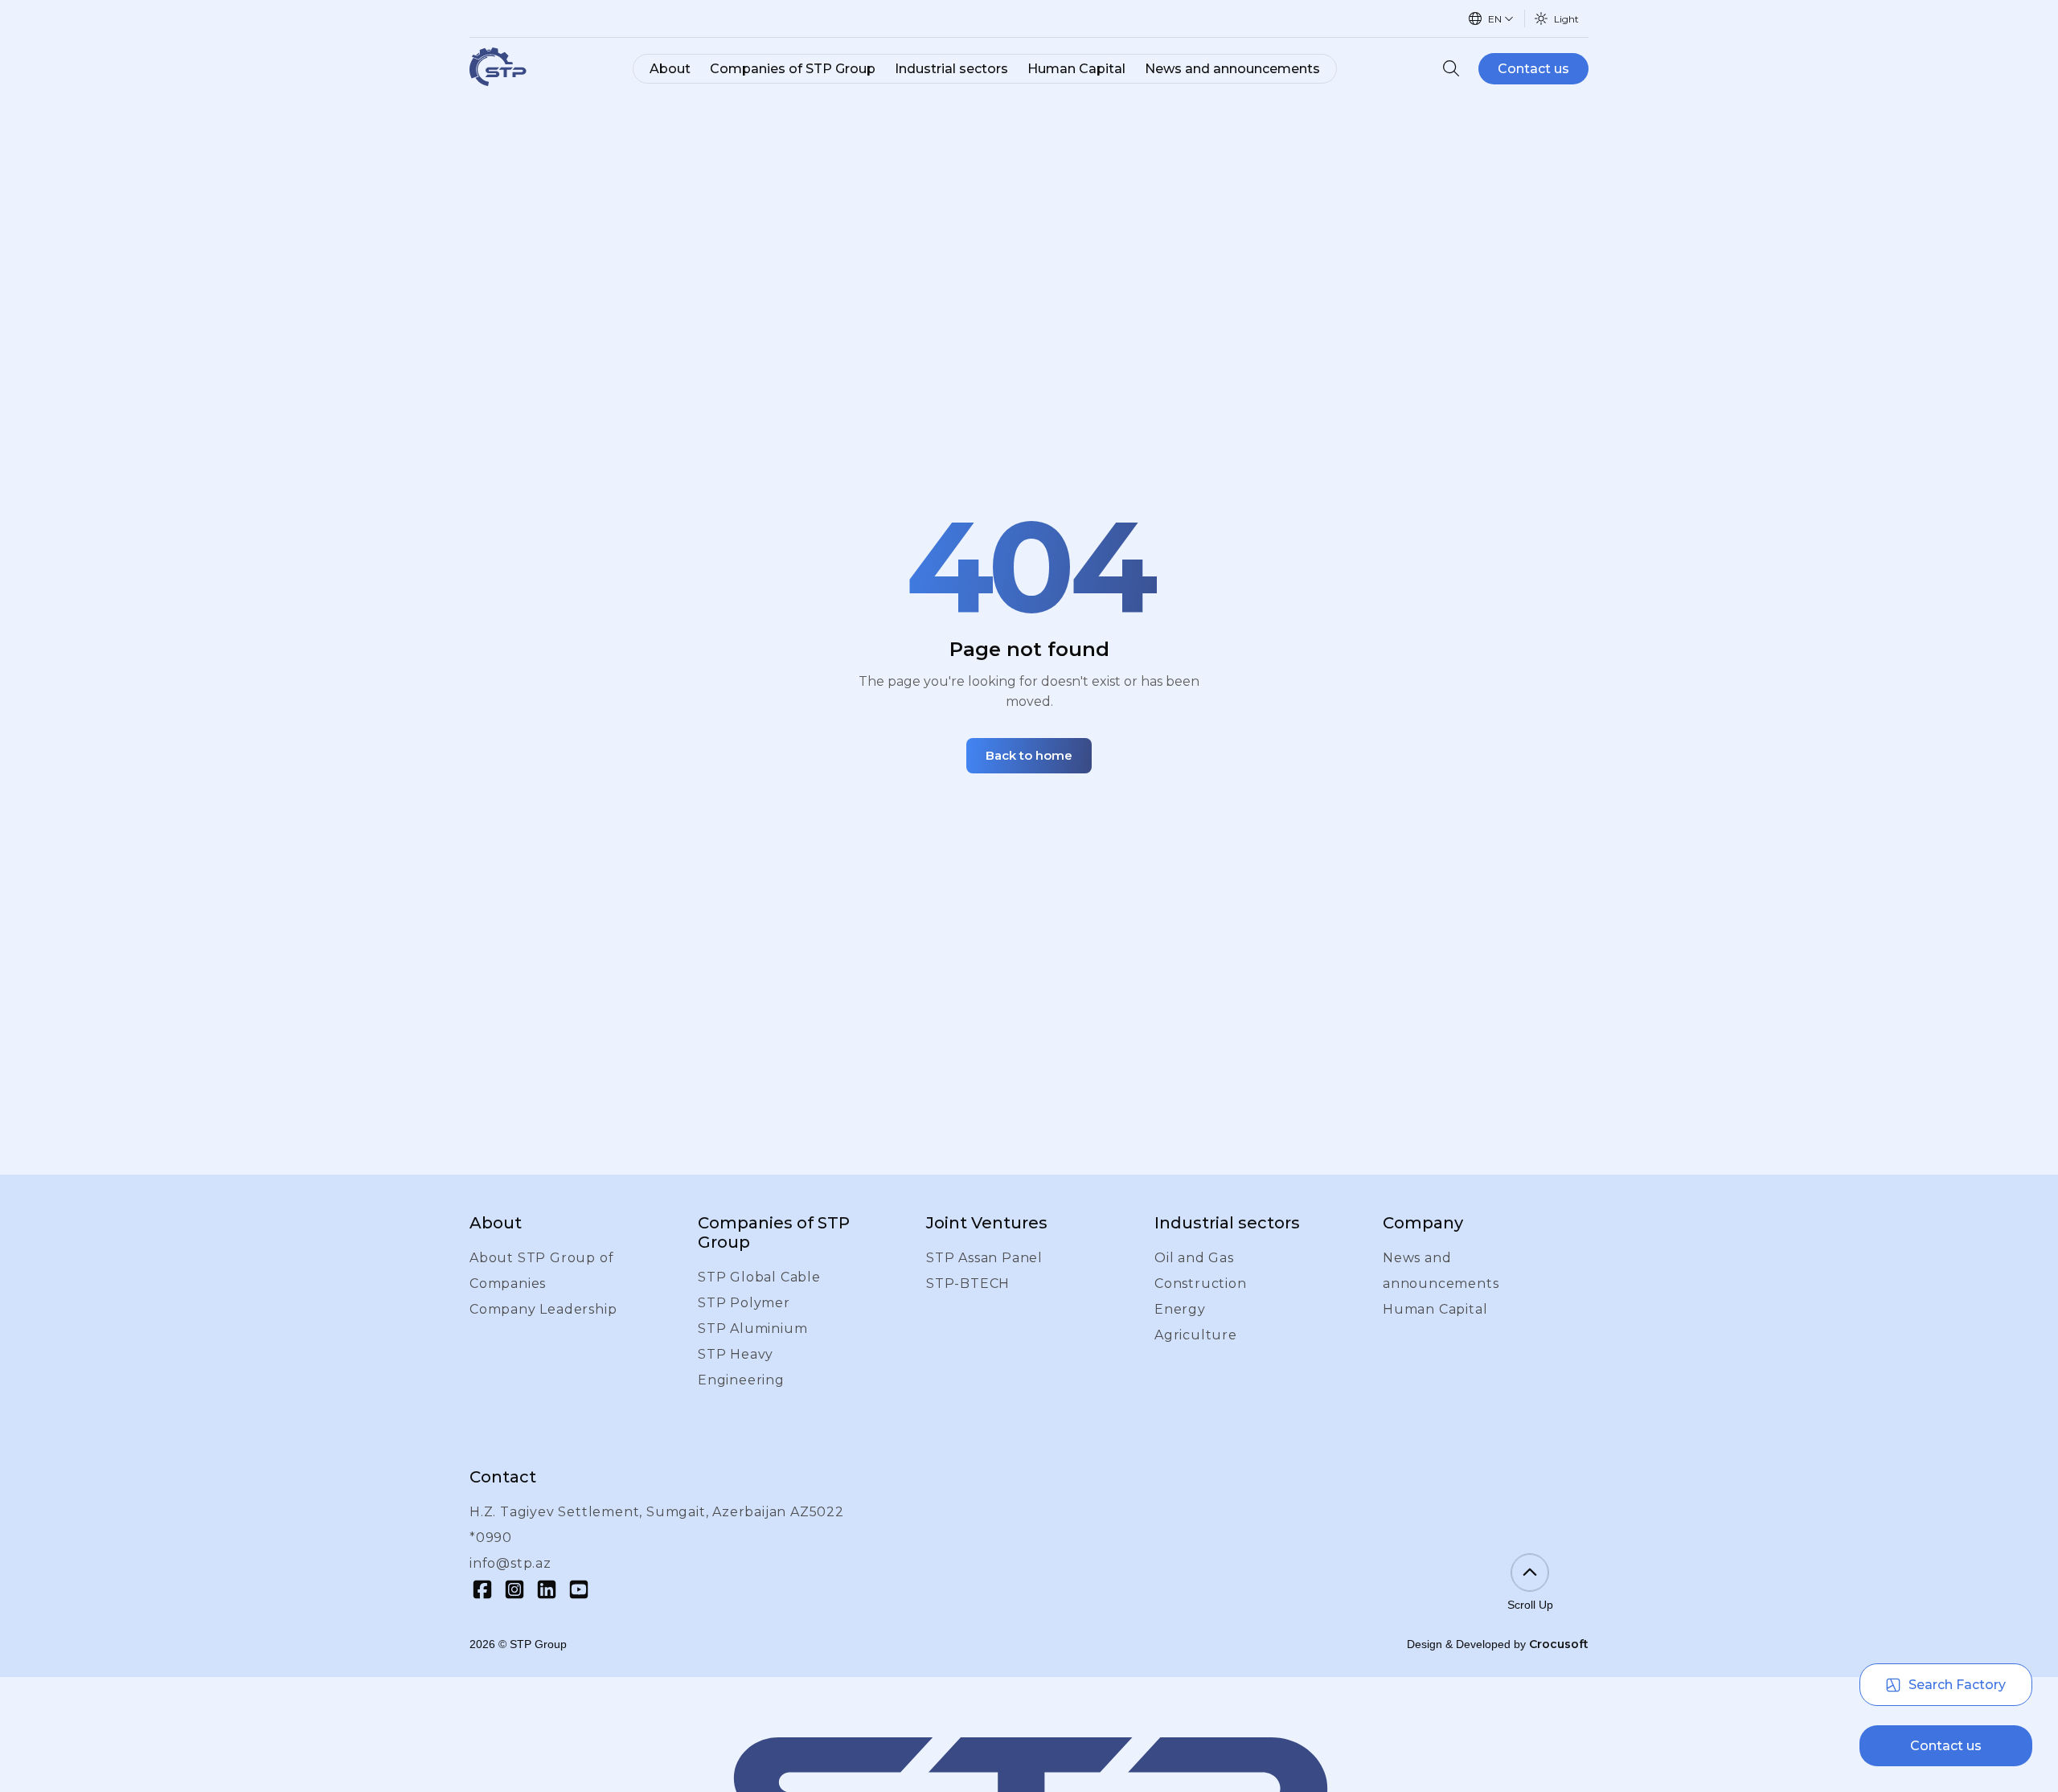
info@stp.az (510, 1563)
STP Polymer (744, 1303)
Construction (1201, 1284)
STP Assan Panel (984, 1258)
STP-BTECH (968, 1284)
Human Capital (1076, 69)
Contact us (1533, 69)
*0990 (491, 1538)
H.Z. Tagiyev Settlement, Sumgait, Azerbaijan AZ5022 (657, 1512)
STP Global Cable (759, 1277)
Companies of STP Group (793, 69)
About (670, 69)
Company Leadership (543, 1309)
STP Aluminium (752, 1329)
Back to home (1029, 755)
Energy (1180, 1309)
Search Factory (1957, 1685)
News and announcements (1232, 69)
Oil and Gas (1194, 1258)
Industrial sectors (951, 69)
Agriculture (1196, 1335)
